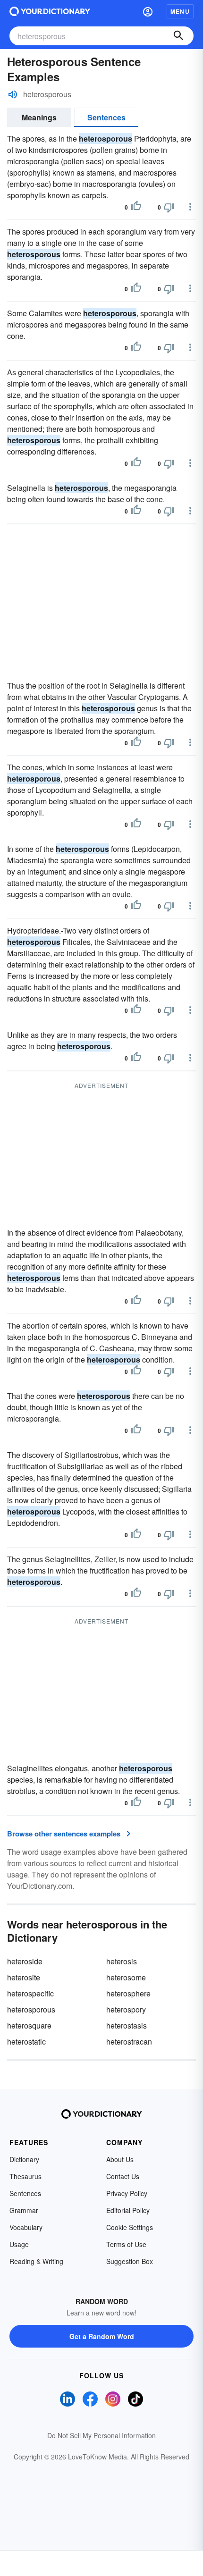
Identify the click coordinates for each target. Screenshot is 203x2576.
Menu (180, 11)
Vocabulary (26, 2227)
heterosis (122, 1961)
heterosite (24, 1977)
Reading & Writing (36, 2261)
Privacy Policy (127, 2193)
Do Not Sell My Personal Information (101, 2435)
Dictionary (24, 2159)
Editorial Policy (128, 2210)
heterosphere (128, 1993)
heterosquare (29, 2025)
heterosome (126, 1977)
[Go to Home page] (50, 11)
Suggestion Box (130, 2261)
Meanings (39, 117)
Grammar (24, 2210)
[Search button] (178, 36)
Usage (19, 2244)
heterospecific (30, 1993)
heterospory (126, 2009)
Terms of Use (126, 2244)
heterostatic (26, 2041)
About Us (120, 2159)
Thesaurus (25, 2176)
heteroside (25, 1961)
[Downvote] (169, 207)
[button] (148, 11)
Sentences (106, 117)
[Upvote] (136, 207)
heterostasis (127, 2025)
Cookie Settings (130, 2227)
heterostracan (129, 2041)
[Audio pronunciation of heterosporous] (13, 94)
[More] (190, 207)
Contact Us (123, 2176)
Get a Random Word (102, 2336)
